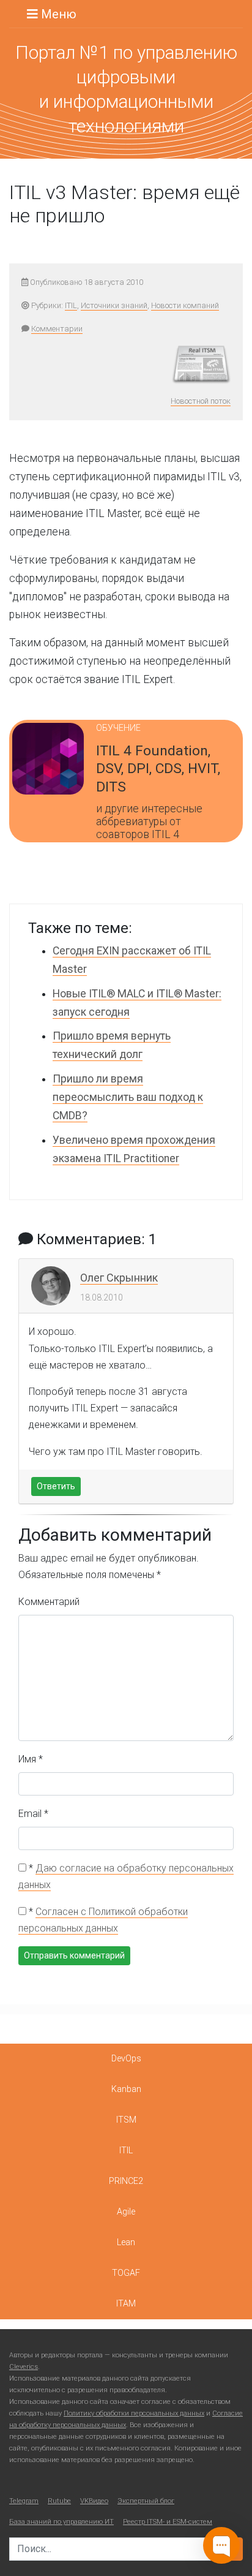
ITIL (71, 305)
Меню (57, 14)
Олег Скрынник (119, 1278)
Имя (31, 1759)
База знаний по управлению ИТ (61, 2522)
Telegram (24, 2501)
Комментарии (57, 329)
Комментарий (49, 1602)
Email (33, 1814)
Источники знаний (114, 305)
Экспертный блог (146, 2501)
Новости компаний (185, 305)
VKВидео (94, 2501)
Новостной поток (201, 401)
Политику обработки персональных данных (134, 2413)
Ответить (56, 1486)
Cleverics (24, 2367)
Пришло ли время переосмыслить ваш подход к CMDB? (128, 1097)
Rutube (59, 2501)
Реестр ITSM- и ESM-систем (168, 2522)
